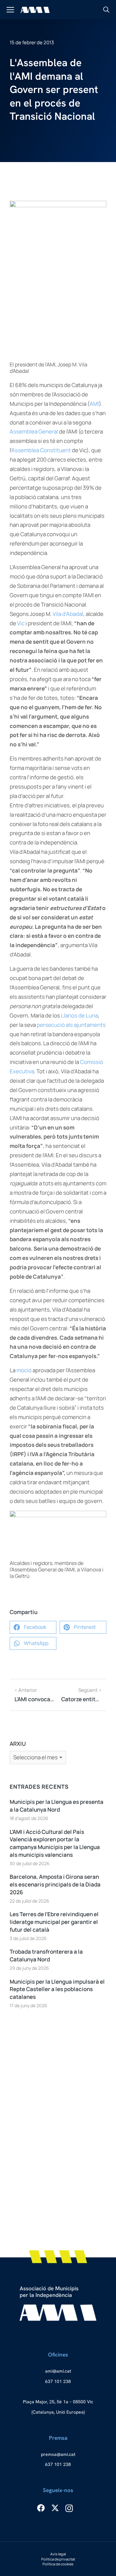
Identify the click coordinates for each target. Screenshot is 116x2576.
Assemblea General (34, 431)
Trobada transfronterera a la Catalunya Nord (46, 1955)
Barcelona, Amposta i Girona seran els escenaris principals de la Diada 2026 (55, 1884)
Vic (21, 623)
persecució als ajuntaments (71, 1025)
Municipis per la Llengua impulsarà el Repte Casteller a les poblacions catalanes (57, 1989)
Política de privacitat (58, 2559)
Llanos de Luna (79, 1015)
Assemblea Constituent (41, 450)
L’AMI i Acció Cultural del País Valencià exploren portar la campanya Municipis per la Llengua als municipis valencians (55, 1843)
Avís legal (58, 2554)
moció (24, 1370)
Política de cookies (58, 2564)
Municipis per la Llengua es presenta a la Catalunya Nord (57, 1806)
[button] (33, 1627)
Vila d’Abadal (68, 614)
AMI (94, 404)
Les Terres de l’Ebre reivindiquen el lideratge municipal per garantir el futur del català (54, 1922)
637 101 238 (58, 2381)
